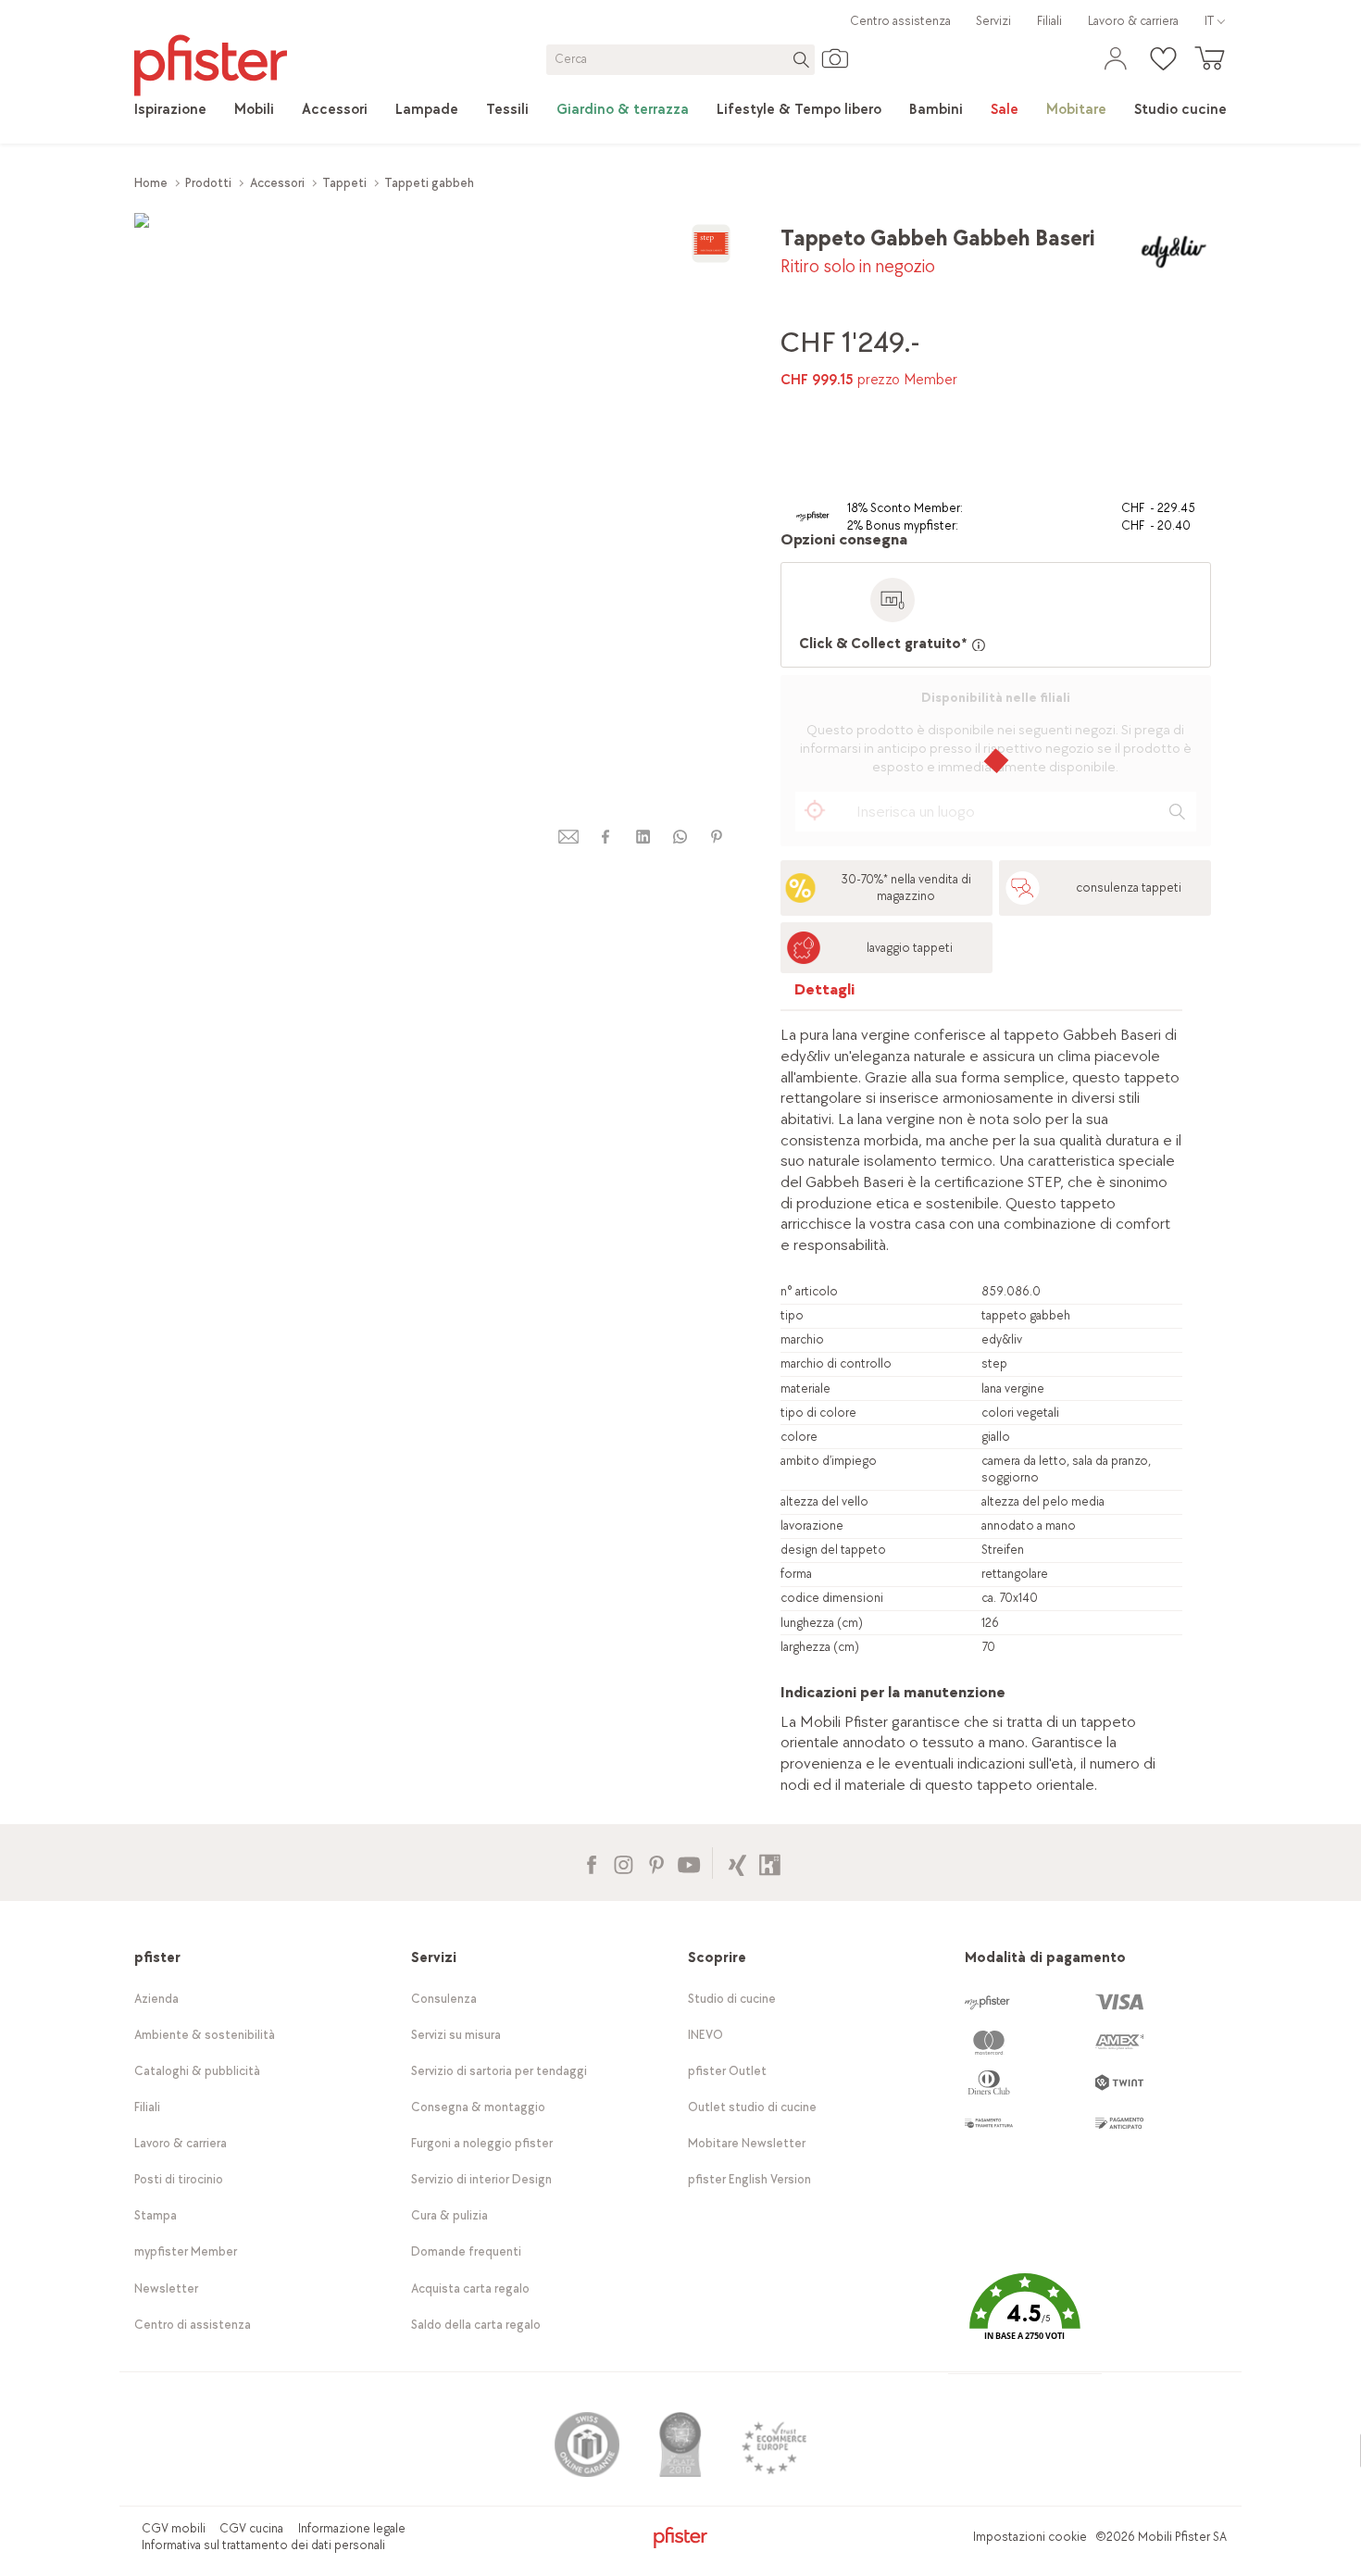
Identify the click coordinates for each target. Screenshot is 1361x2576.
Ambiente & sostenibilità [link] (205, 2035)
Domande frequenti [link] (466, 2251)
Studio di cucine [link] (732, 1999)
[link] (170, 110)
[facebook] (606, 837)
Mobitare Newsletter (747, 2143)
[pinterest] (717, 837)
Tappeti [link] (344, 183)
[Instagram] (624, 1863)
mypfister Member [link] (186, 2251)
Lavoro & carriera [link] (1133, 21)
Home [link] (151, 183)
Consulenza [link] (444, 1999)
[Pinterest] (656, 1863)
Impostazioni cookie (1030, 2537)
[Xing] (737, 1863)
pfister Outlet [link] (727, 2071)
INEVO (705, 2035)
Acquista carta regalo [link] (470, 2288)
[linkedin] (643, 837)
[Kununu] (770, 1863)
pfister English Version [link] (749, 2179)
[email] (568, 837)
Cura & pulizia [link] (450, 2215)
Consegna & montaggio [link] (478, 2107)
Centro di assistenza (193, 2325)
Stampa (156, 2215)
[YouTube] (688, 1863)
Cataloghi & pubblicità (197, 2071)
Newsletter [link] (166, 2288)
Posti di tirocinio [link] (179, 2179)
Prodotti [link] (208, 183)
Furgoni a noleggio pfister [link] (482, 2143)
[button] (1025, 2320)
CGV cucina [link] (251, 2528)
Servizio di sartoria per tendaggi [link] (499, 2071)
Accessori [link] (277, 183)
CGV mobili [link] (174, 2528)
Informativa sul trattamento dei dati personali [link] (263, 2545)
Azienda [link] (156, 1999)
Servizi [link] (993, 21)
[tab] (825, 994)
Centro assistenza (900, 21)
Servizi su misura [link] (456, 2035)
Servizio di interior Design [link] (481, 2179)
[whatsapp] (680, 837)
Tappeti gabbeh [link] (429, 183)
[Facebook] (591, 1863)
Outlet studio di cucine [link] (752, 2107)
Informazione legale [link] (352, 2528)
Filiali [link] (1049, 21)
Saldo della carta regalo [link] (476, 2325)
